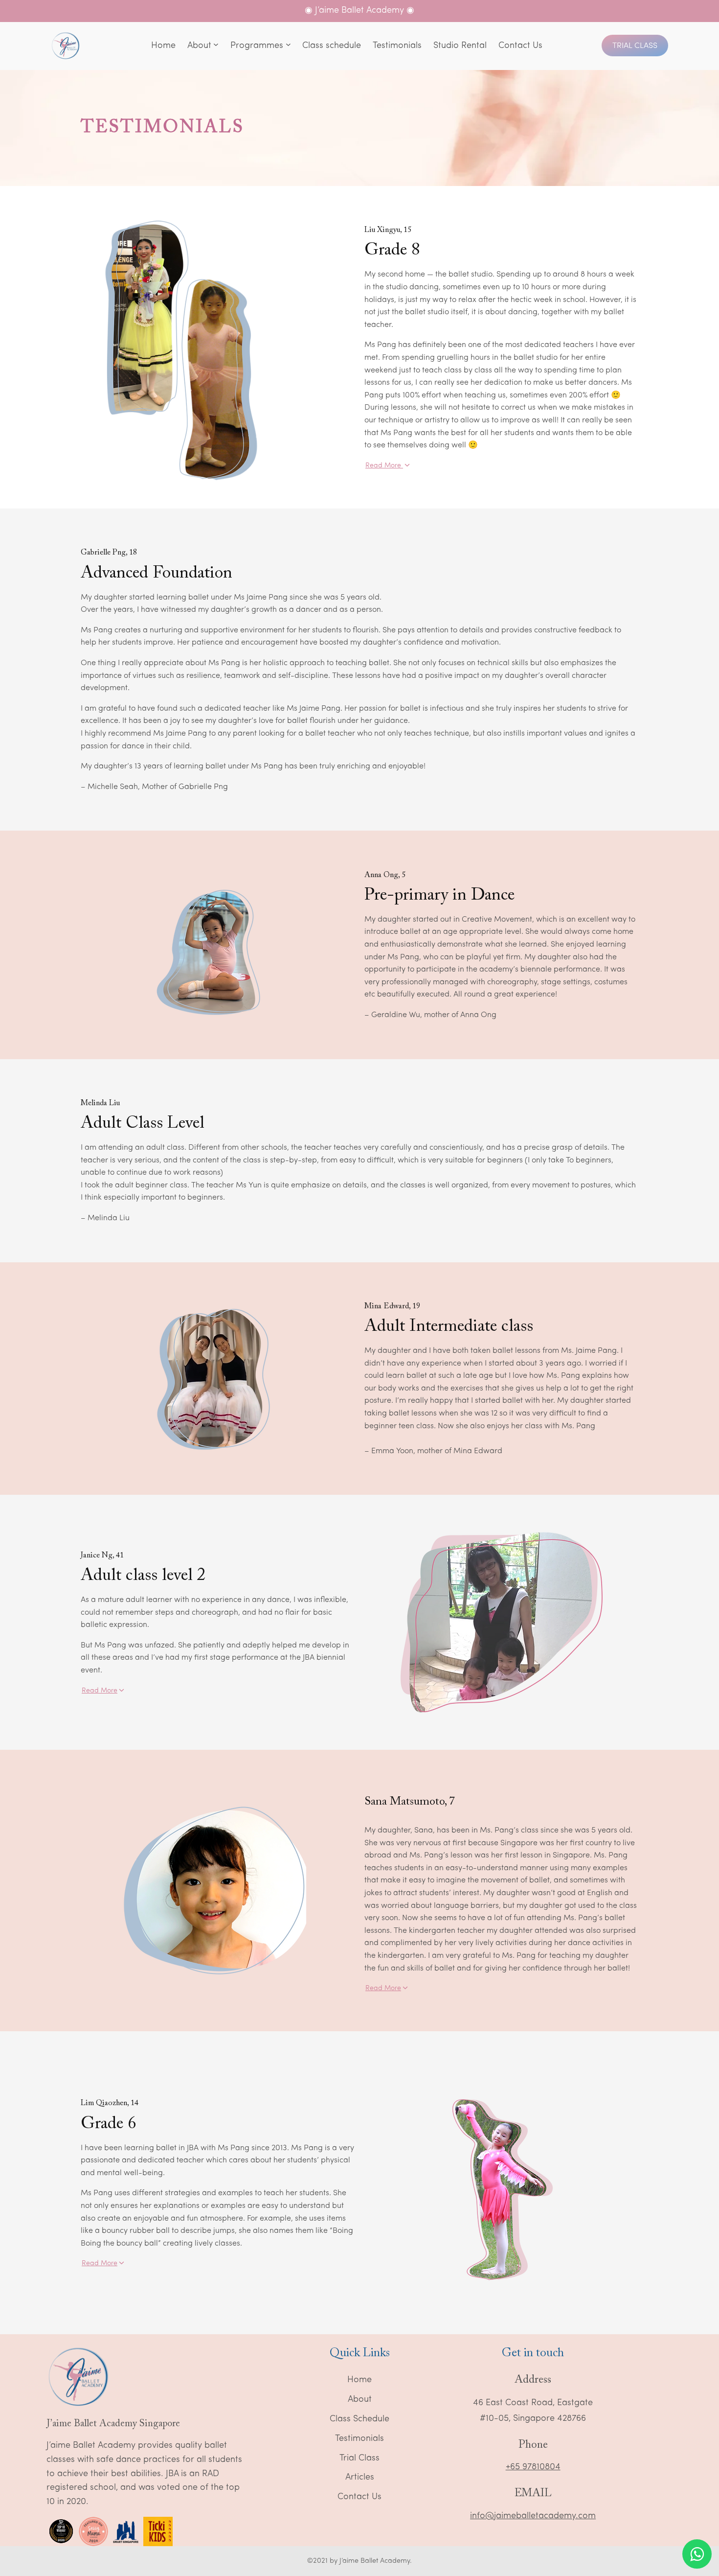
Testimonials (359, 2439)
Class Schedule (359, 2419)
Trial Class (635, 46)
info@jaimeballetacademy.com (533, 2516)
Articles (360, 2478)
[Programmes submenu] (288, 46)
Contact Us (359, 2497)
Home (359, 2380)
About (360, 2400)
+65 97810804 (533, 2467)
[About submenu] (216, 46)
